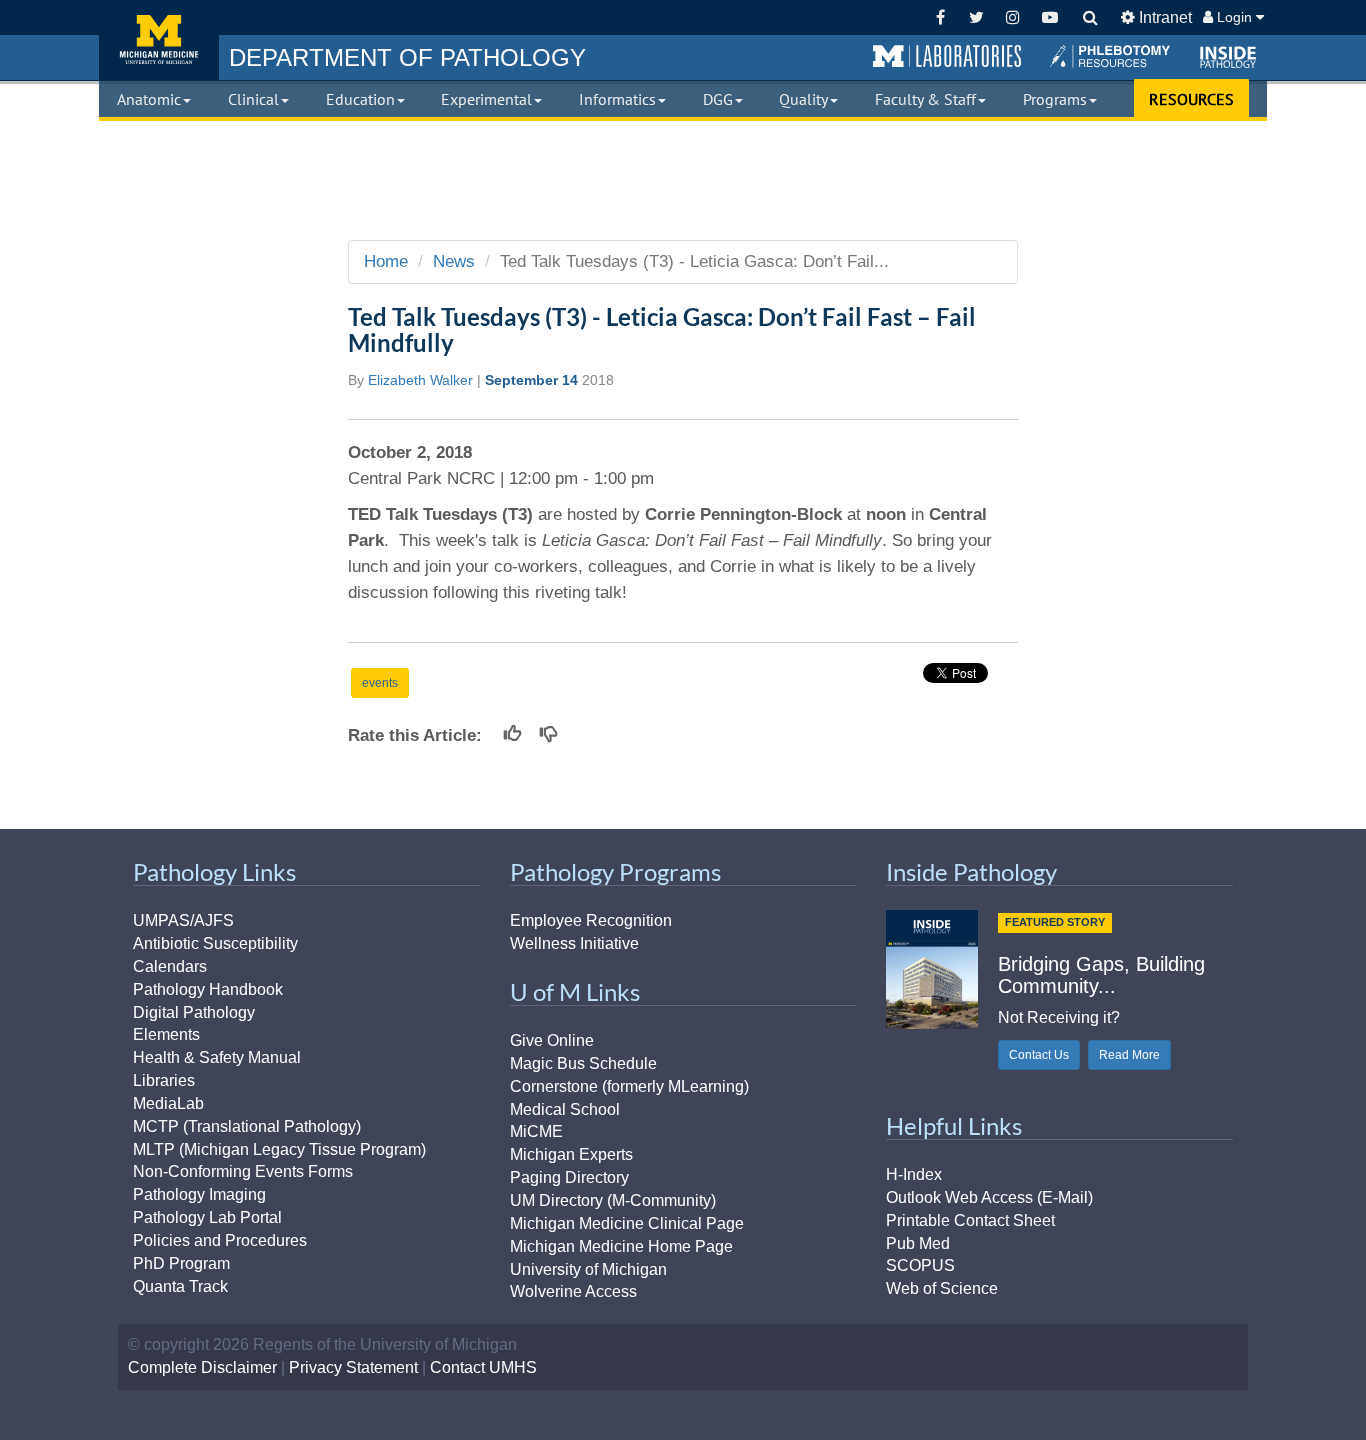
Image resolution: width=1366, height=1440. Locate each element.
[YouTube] (1049, 17)
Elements (166, 1034)
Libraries (164, 1080)
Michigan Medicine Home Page (621, 1246)
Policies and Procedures (220, 1240)
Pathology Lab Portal (207, 1217)
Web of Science (942, 1288)
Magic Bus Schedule (583, 1063)
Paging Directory (569, 1177)
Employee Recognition (591, 920)
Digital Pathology (194, 1012)
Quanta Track (180, 1286)
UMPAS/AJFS (183, 920)
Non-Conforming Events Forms (243, 1171)
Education (360, 99)
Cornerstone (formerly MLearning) (629, 1086)
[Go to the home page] (159, 40)
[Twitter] (976, 17)
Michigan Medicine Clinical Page (627, 1223)
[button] (947, 57)
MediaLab (168, 1103)
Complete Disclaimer (202, 1367)
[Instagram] (1013, 17)
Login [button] (1234, 17)
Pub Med (918, 1243)
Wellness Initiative (574, 943)
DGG (718, 99)
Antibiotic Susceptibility (215, 943)
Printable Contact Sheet (970, 1220)
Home (386, 261)
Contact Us (1039, 1055)
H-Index (914, 1174)
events (380, 683)
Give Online (552, 1040)
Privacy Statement (353, 1367)
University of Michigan (588, 1269)
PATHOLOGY (407, 57)
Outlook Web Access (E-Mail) (989, 1197)
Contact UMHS (483, 1367)
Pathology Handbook (208, 989)
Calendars (170, 966)
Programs (1055, 99)
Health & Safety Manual (217, 1057)
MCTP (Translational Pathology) (247, 1126)
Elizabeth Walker (420, 380)
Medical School (565, 1109)
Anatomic (149, 99)
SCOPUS (920, 1265)
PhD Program (181, 1263)
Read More (1129, 1055)
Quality (803, 99)
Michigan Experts (571, 1154)
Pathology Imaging (199, 1194)
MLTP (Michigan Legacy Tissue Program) (279, 1149)
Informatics (617, 99)
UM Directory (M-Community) (613, 1200)
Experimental (486, 99)
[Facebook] (940, 17)
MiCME (536, 1131)
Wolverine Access (573, 1291)
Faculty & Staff (925, 99)
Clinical (253, 99)
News (454, 261)
